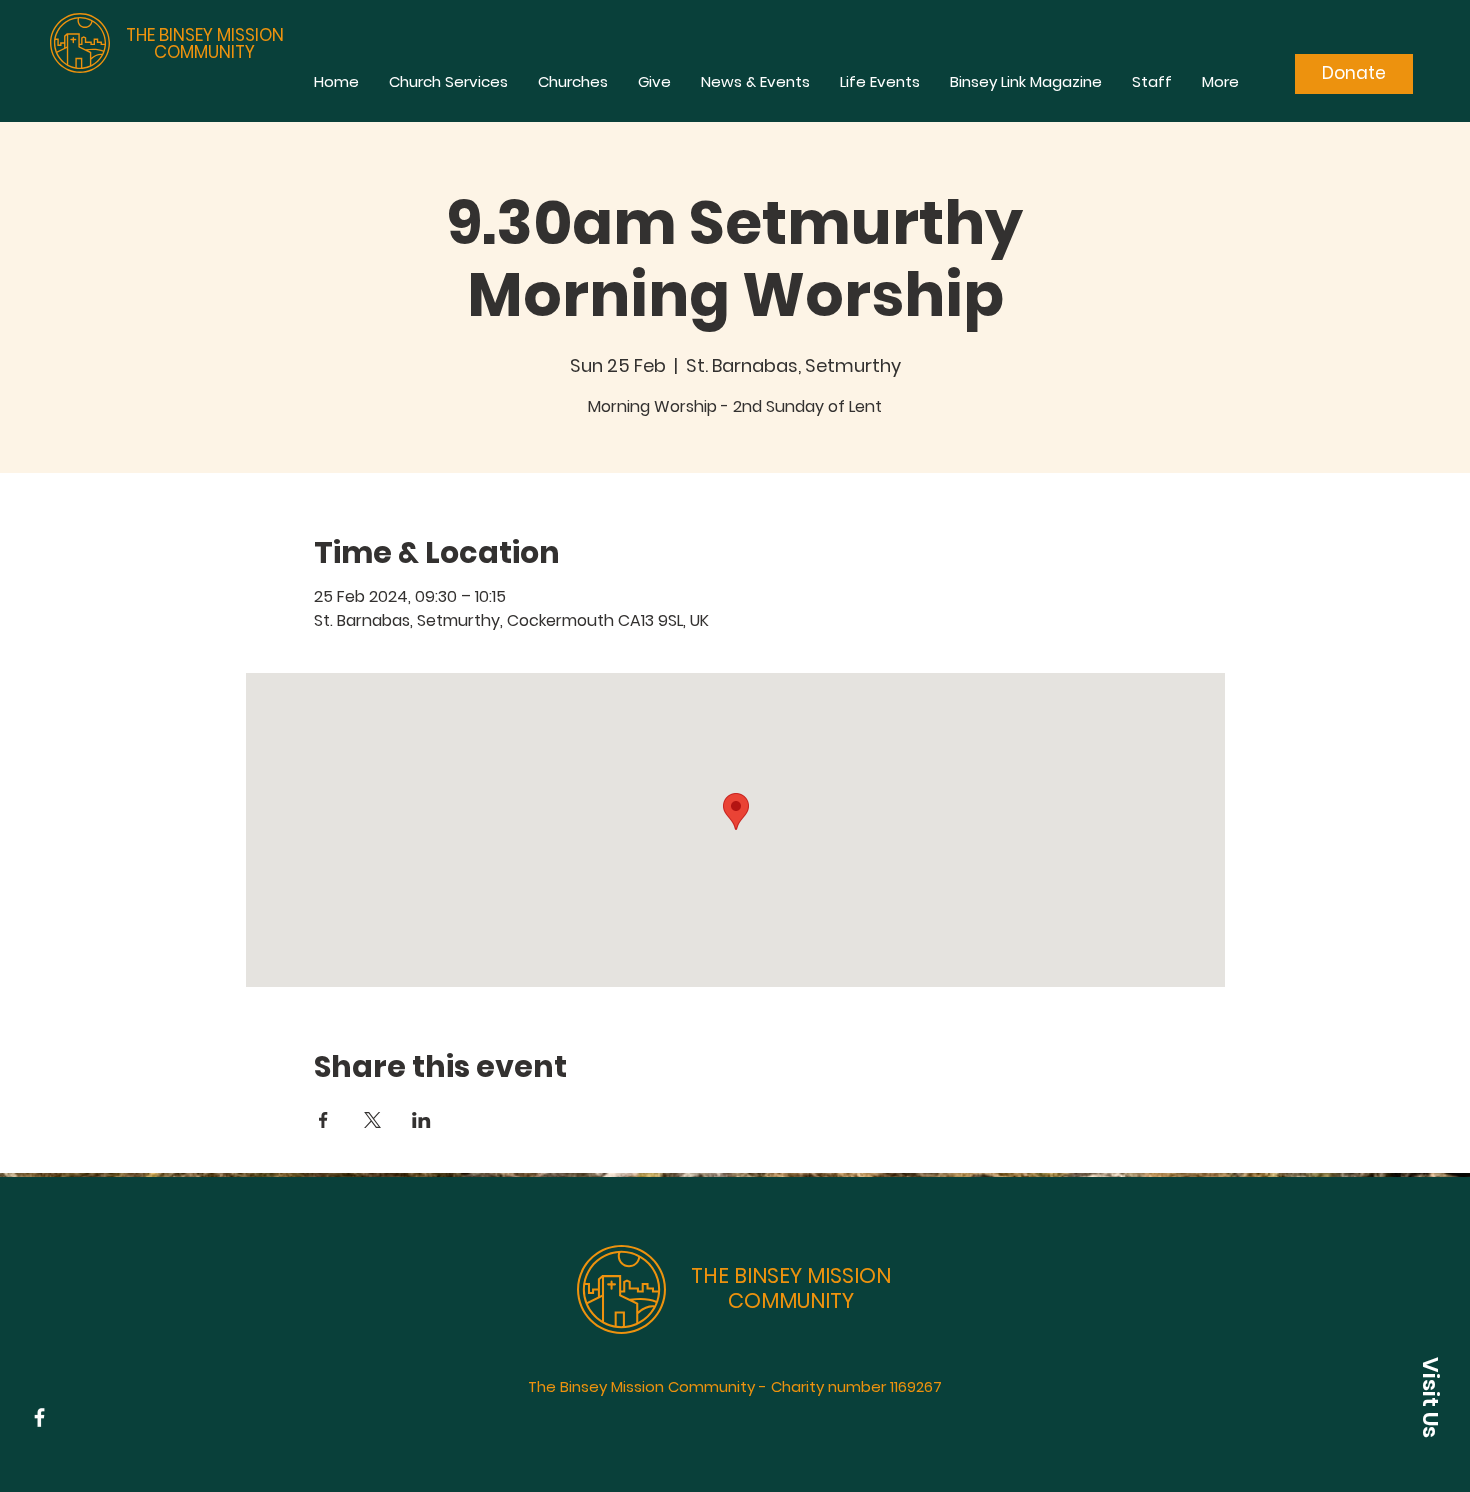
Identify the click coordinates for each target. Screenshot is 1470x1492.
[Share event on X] (372, 1120)
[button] (1430, 1397)
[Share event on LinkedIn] (421, 1120)
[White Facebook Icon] (39, 1417)
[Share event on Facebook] (323, 1120)
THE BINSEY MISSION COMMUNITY (205, 43)
